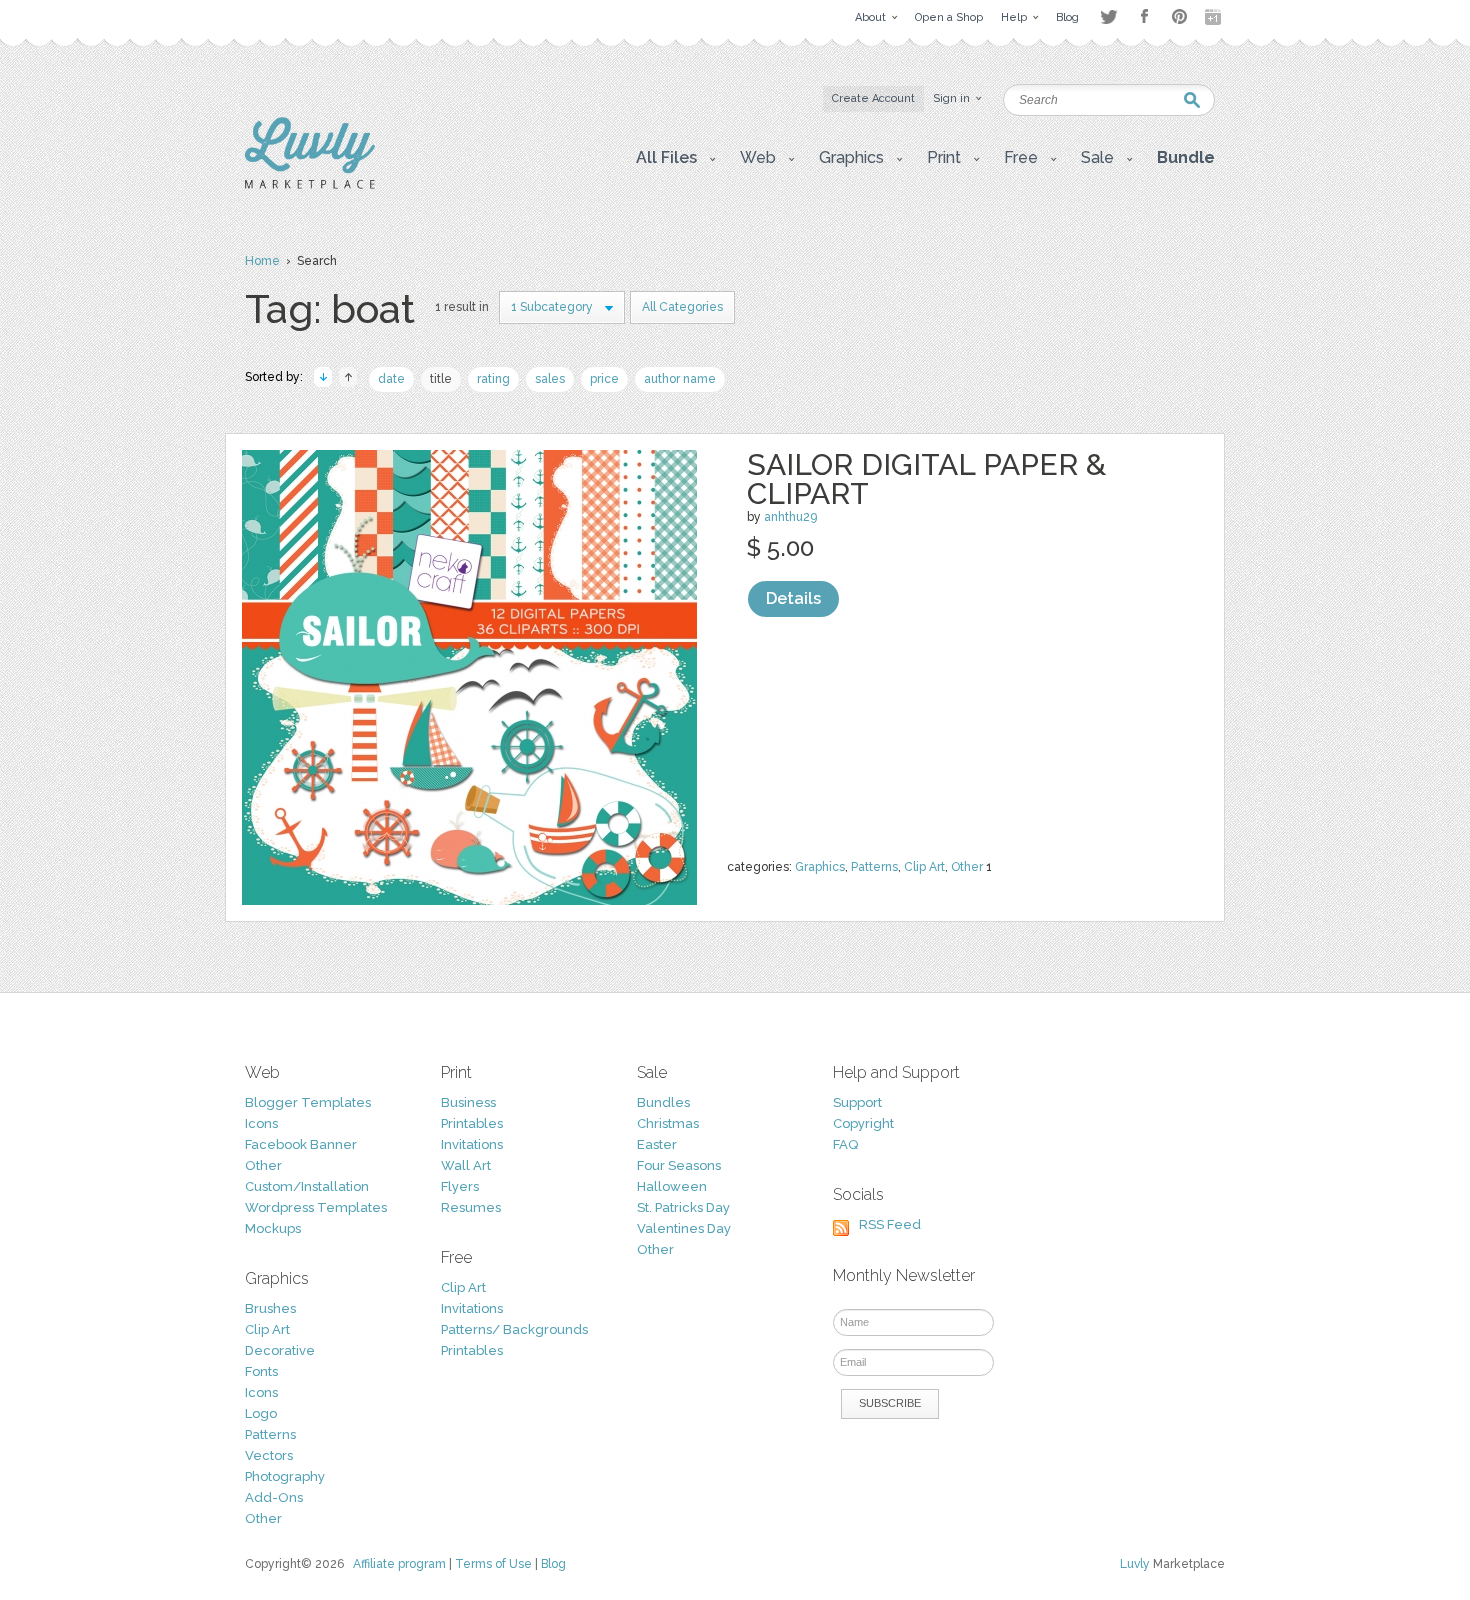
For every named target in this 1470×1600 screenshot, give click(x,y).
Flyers (460, 1186)
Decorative (280, 1350)
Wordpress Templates (316, 1207)
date (391, 379)
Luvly (1135, 1564)
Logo (261, 1413)
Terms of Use (493, 1564)
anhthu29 (790, 517)
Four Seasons (679, 1165)
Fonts (261, 1371)
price (604, 379)
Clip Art (924, 867)
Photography (285, 1476)
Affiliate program (399, 1564)
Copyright (863, 1123)
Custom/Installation (307, 1186)
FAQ (845, 1144)
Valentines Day (684, 1228)
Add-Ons (274, 1497)
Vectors (269, 1455)
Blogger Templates (308, 1102)
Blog (553, 1564)
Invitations (472, 1144)
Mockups (273, 1228)
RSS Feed (890, 1224)
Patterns (874, 867)
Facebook (1144, 17)
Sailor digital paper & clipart (926, 479)
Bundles (663, 1102)
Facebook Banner (301, 1144)
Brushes (270, 1308)
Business (468, 1102)
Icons (261, 1123)
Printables (472, 1123)
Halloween (672, 1186)
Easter (657, 1144)
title (441, 379)
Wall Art (466, 1165)
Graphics (820, 867)
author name (680, 379)
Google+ (1215, 17)
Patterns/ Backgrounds (514, 1329)
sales (550, 379)
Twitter (1108, 16)
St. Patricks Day (683, 1207)
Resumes (471, 1207)
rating (493, 379)
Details (793, 598)
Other (967, 867)
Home (262, 261)
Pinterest (1179, 16)
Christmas (668, 1123)
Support (857, 1102)
